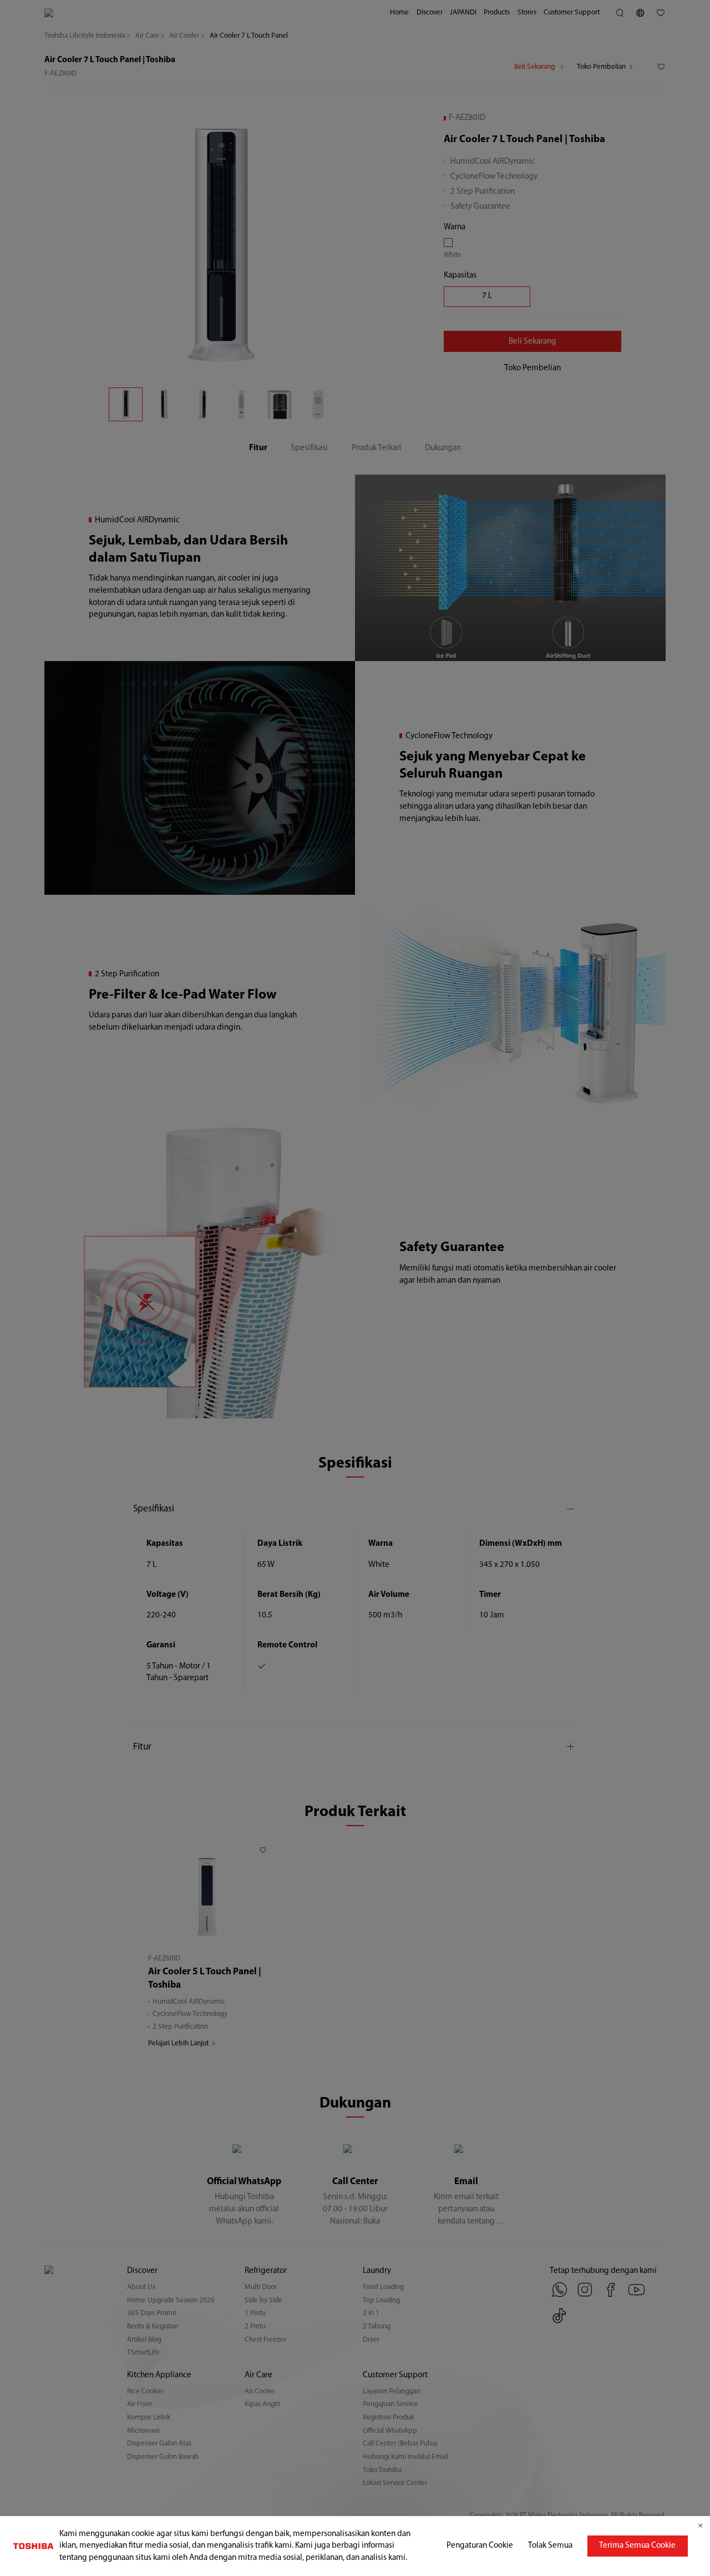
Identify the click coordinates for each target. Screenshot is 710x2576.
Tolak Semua (550, 2546)
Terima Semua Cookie (637, 2546)
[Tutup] (700, 2526)
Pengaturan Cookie (480, 2546)
